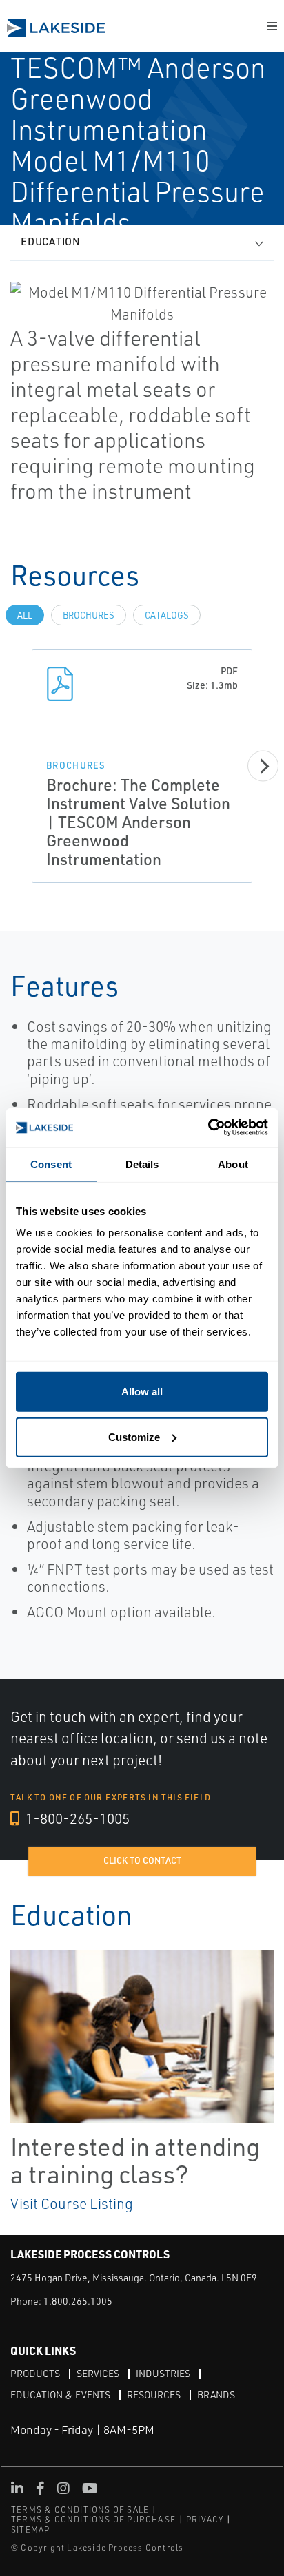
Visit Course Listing (72, 2203)
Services (98, 2373)
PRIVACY (205, 2519)
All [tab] (25, 615)
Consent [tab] (51, 1164)
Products (35, 2373)
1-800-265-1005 (76, 1818)
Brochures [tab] (89, 615)
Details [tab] (142, 1164)
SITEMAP (30, 2530)
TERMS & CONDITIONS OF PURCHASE (93, 2519)
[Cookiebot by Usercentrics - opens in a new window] (208, 1128)
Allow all (142, 1392)
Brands (216, 2395)
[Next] (263, 766)
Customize (134, 1436)
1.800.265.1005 (78, 2301)
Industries (163, 2373)
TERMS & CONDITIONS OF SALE (80, 2510)
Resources (154, 2395)
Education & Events (60, 2395)
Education (51, 241)
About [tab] (233, 1164)
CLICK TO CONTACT (142, 1860)
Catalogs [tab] (167, 615)
